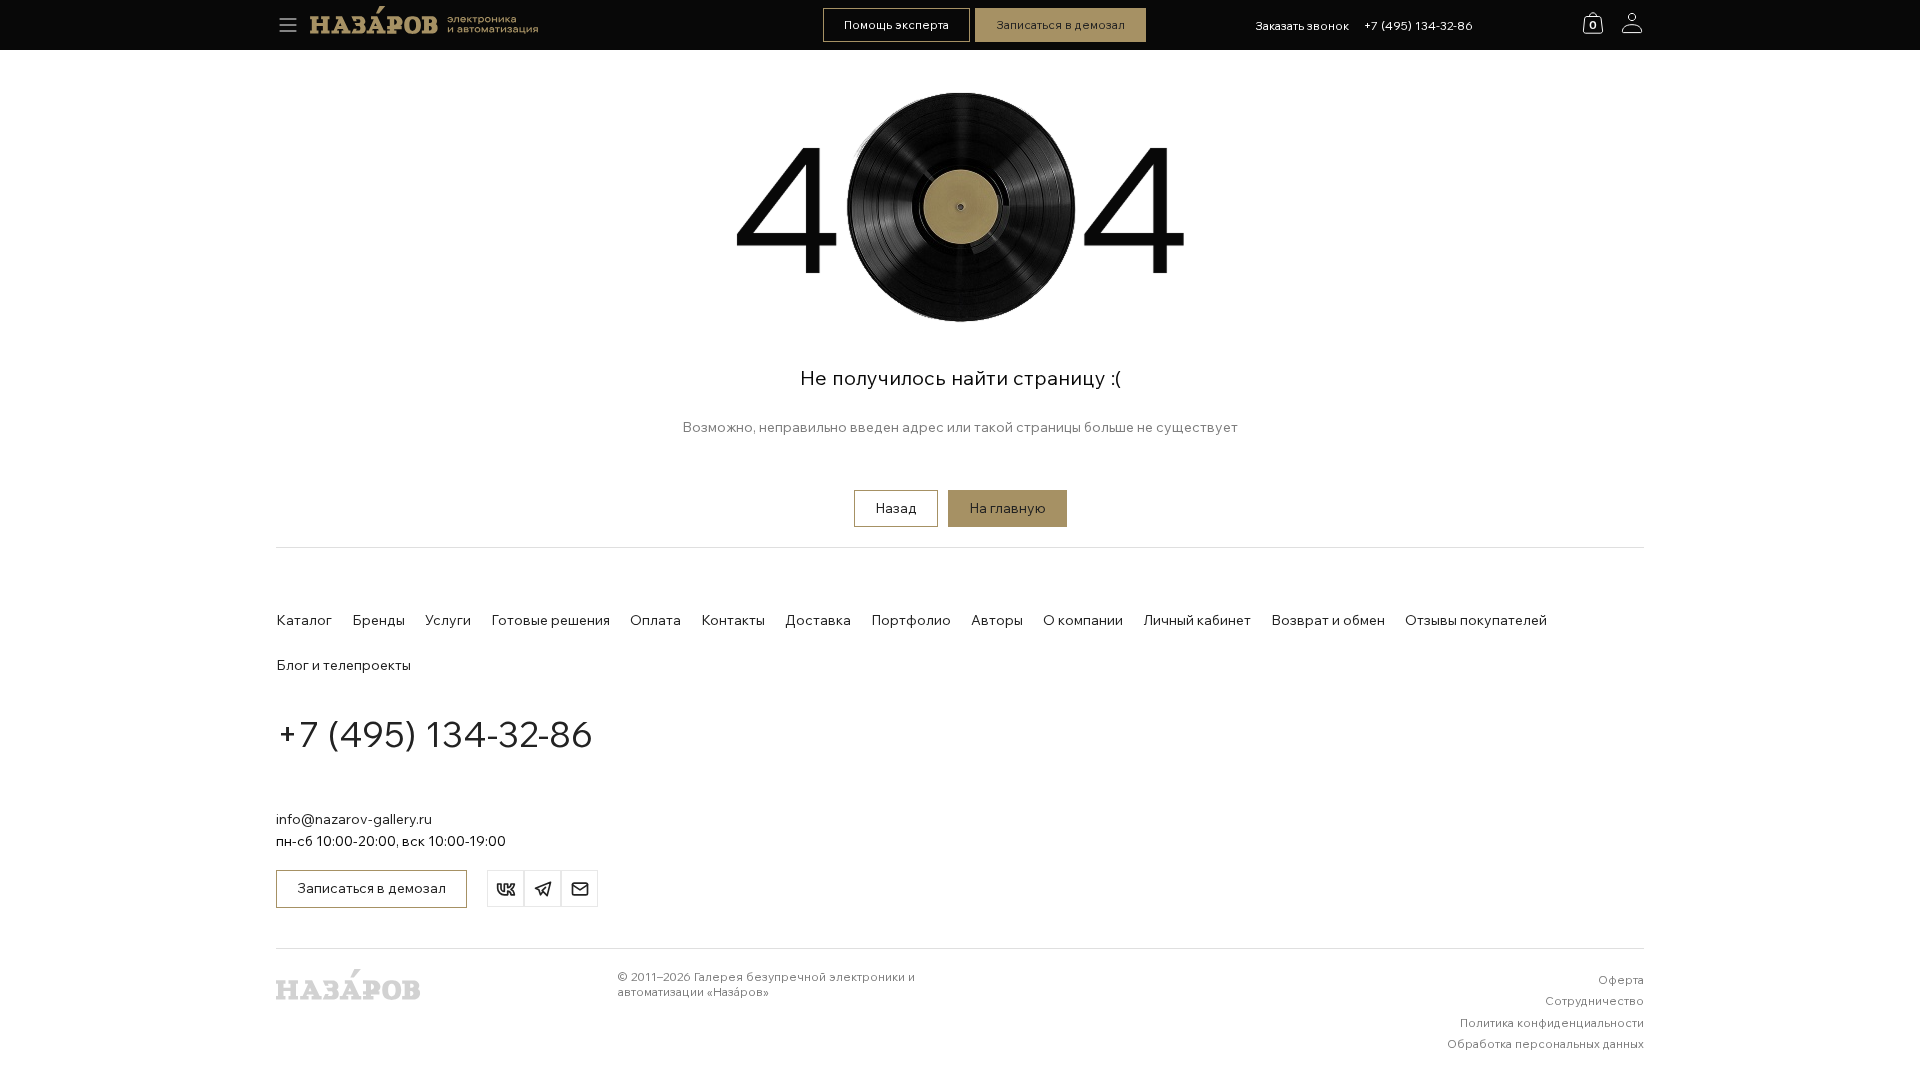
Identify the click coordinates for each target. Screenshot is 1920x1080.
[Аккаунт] (1632, 23)
